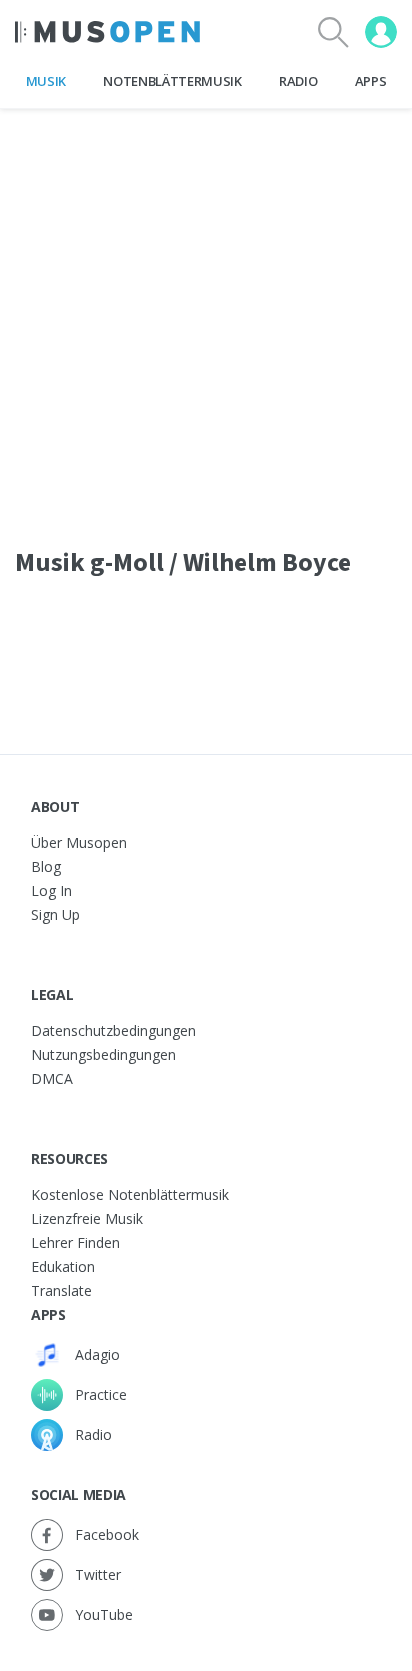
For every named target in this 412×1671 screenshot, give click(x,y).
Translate (61, 1290)
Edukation (63, 1266)
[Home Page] (107, 32)
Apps (371, 81)
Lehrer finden (75, 1242)
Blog (46, 866)
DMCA (52, 1078)
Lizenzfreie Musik (87, 1218)
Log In (51, 890)
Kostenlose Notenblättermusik (130, 1194)
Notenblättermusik (172, 81)
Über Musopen (79, 842)
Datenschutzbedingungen (113, 1030)
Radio (298, 81)
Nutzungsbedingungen (103, 1054)
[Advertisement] (206, 315)
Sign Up (55, 914)
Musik (46, 81)
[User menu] (381, 32)
